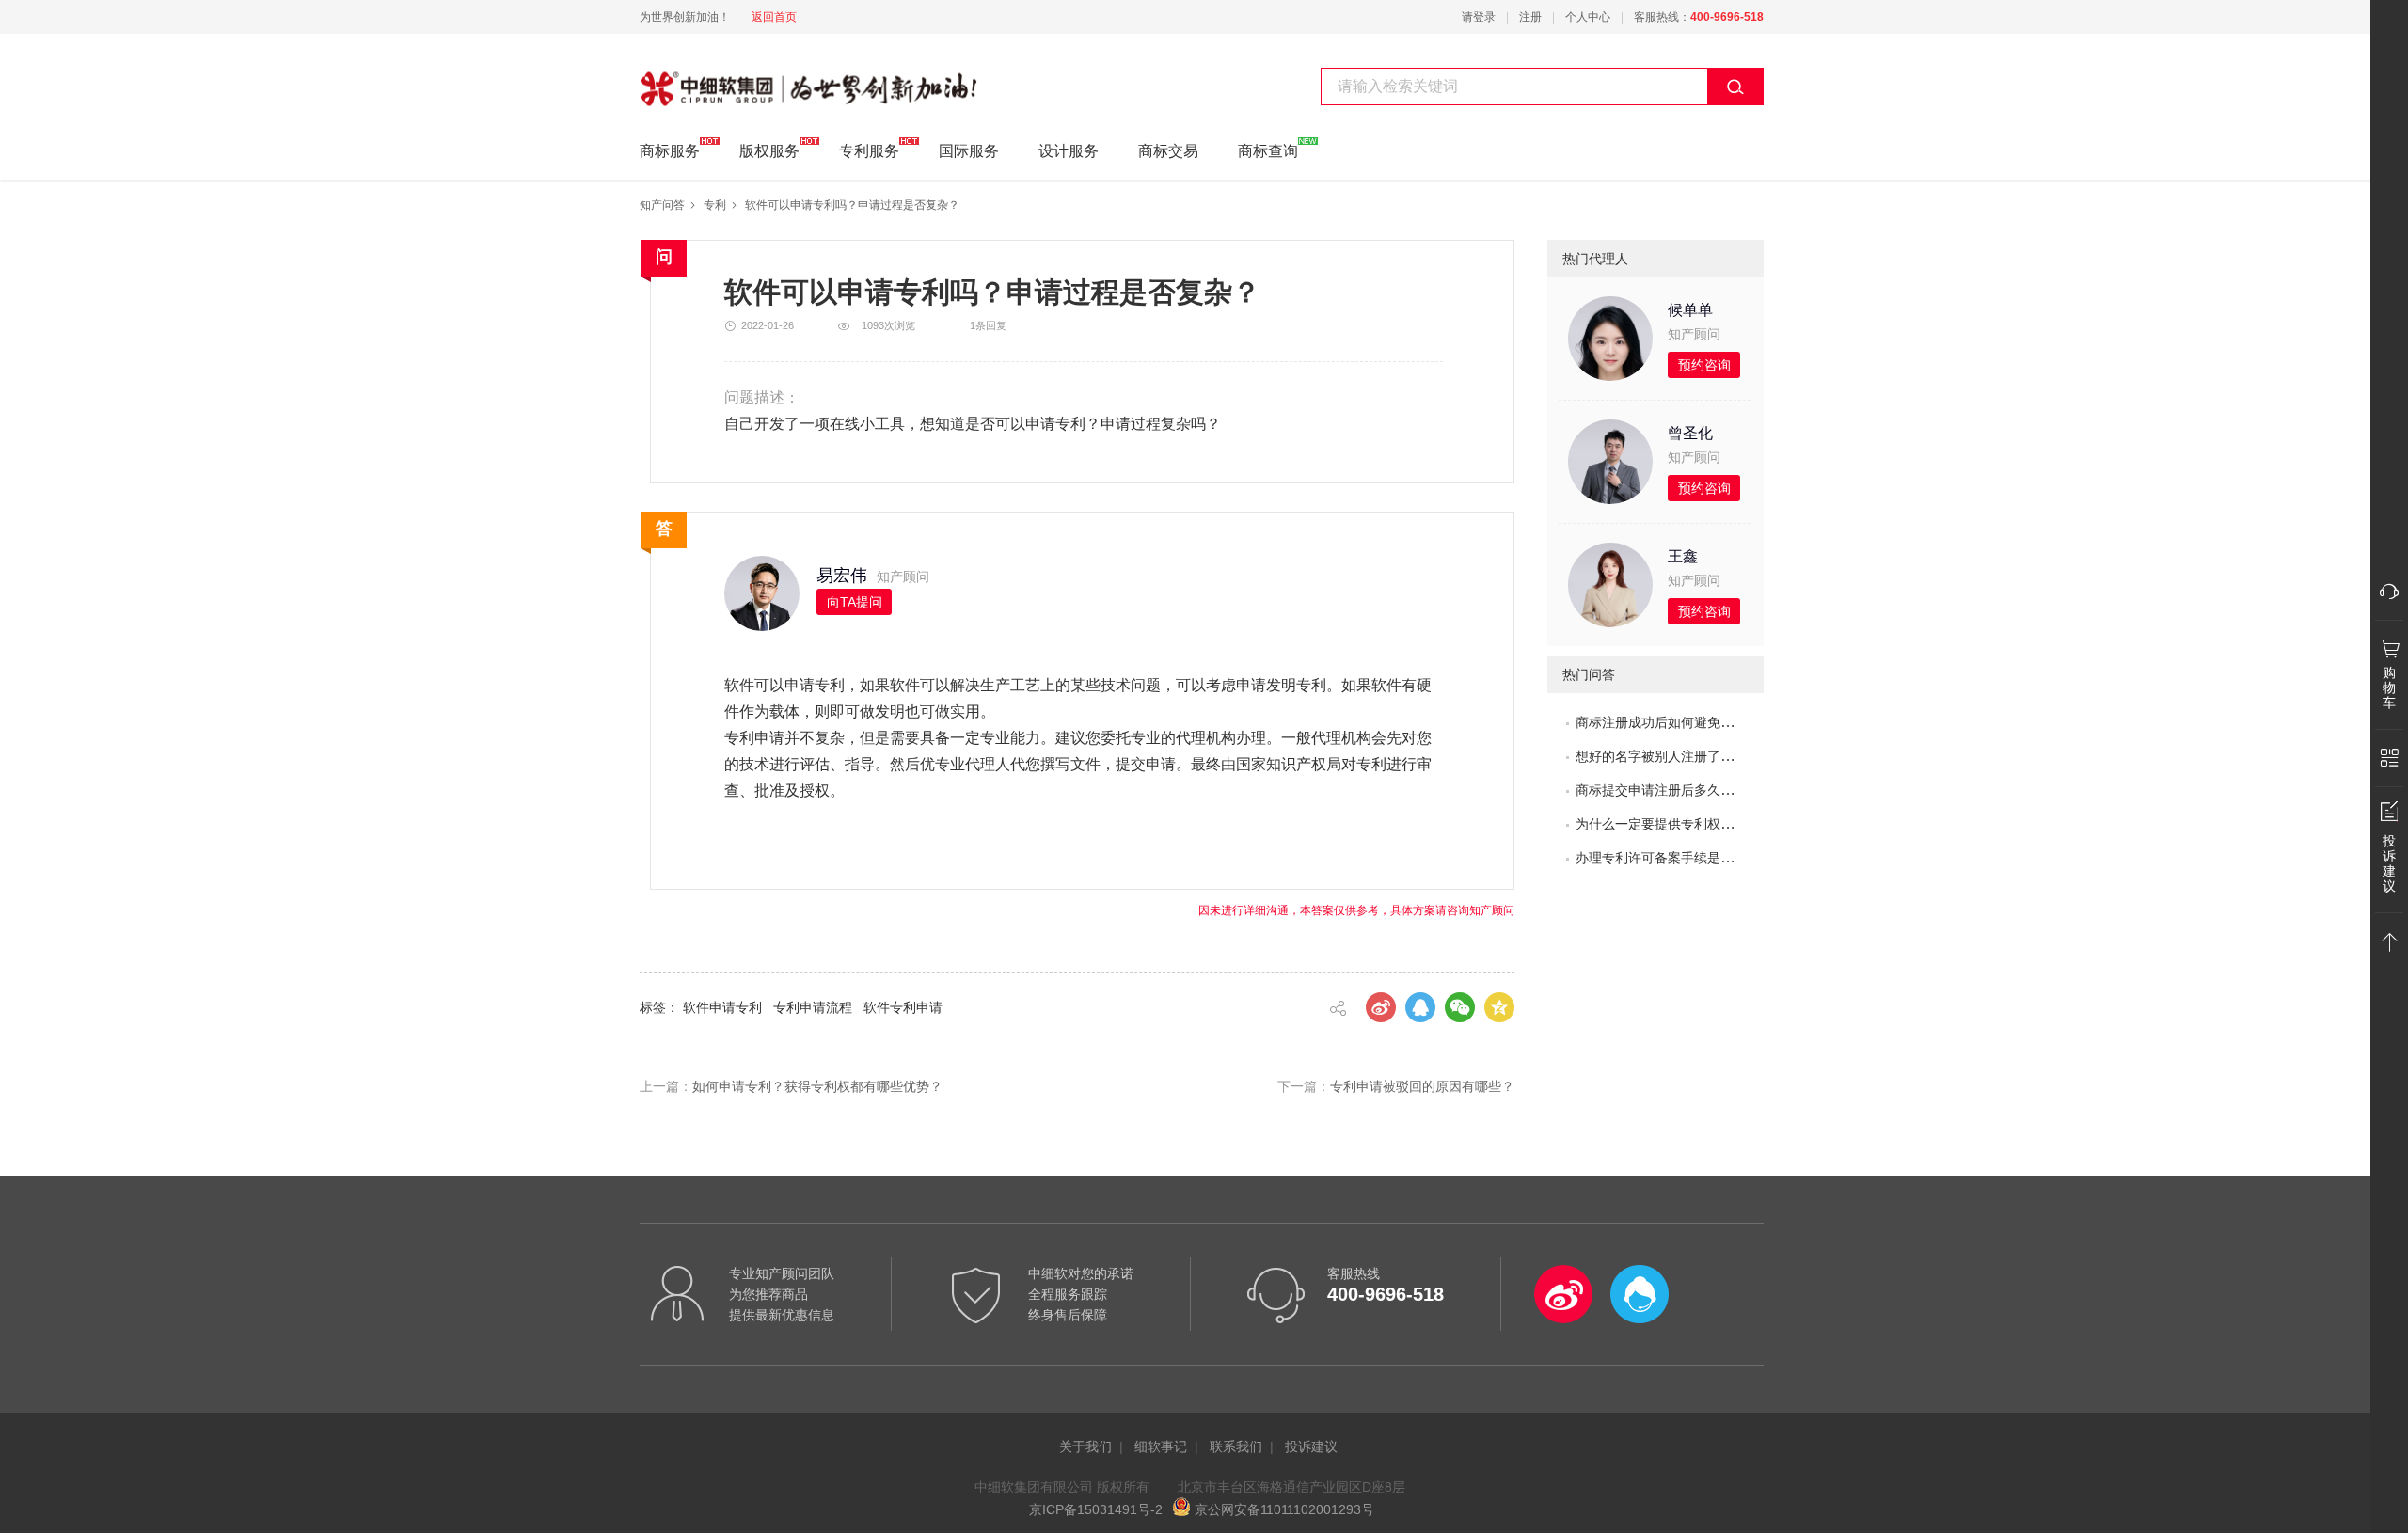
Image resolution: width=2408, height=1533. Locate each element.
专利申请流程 (813, 1007)
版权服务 (769, 151)
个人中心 (1588, 17)
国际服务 (969, 151)
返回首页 (774, 17)
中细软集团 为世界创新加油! (734, 78)
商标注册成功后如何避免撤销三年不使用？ (1701, 722)
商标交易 (1168, 151)
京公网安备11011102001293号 (1283, 1509)
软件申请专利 (722, 1007)
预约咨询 (1704, 365)
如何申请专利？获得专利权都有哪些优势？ (817, 1086)
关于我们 (1085, 1446)
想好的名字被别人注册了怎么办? (1671, 756)
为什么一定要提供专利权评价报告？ (1681, 824)
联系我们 (1236, 1446)
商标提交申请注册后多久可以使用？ (1681, 790)
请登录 (1479, 17)
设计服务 (1069, 151)
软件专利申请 (903, 1007)
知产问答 (662, 205)
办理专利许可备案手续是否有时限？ (1681, 858)
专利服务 (869, 151)
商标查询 (1268, 151)
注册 (1530, 17)
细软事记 (1161, 1446)
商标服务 (670, 151)
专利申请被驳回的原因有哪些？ (1422, 1086)
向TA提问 (855, 602)
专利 (715, 205)
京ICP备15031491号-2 (1096, 1509)
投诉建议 (1311, 1446)
